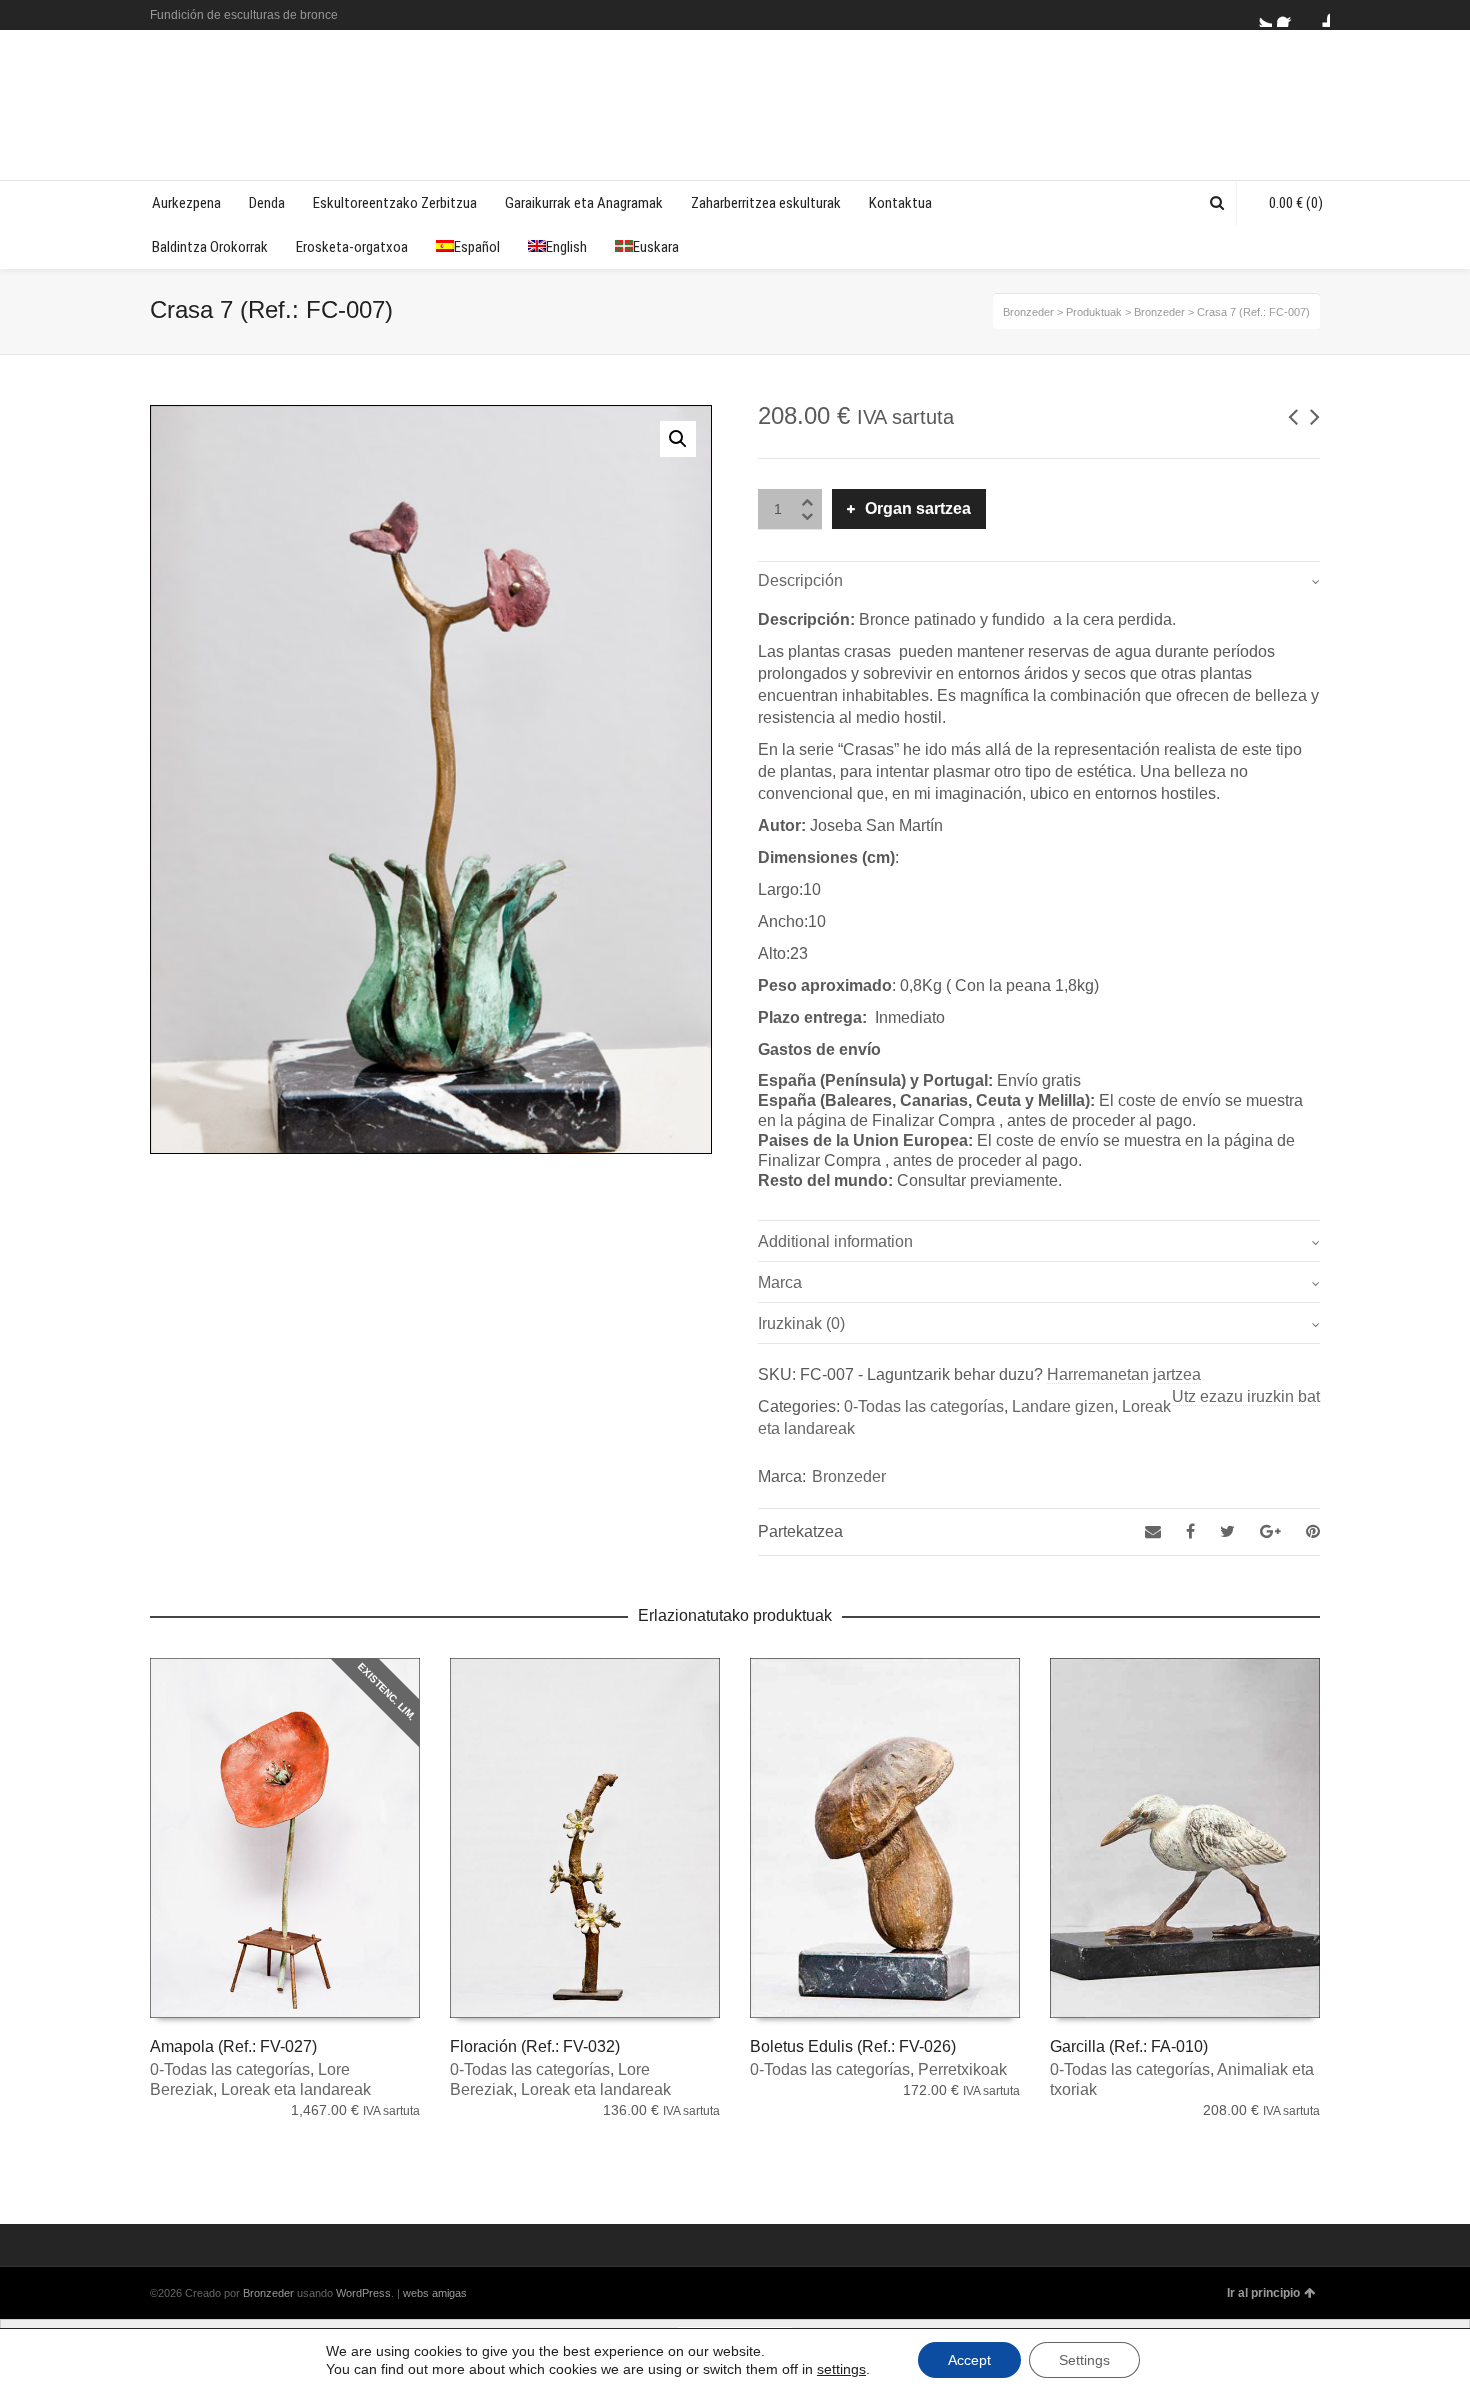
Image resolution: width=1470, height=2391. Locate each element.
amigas (449, 2293)
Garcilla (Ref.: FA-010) (1129, 2046)
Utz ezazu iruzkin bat (1246, 1396)
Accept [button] (969, 2360)
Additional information (835, 1241)
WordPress (363, 2293)
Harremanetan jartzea (1124, 1374)
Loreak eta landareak (296, 2089)
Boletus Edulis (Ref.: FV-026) (853, 2046)
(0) (1296, 203)
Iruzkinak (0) (801, 1323)
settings (841, 2369)
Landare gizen (1063, 1406)
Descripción (800, 580)
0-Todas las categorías (924, 1406)
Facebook (1289, 15)
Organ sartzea (918, 508)
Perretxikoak (962, 2069)
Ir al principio (1263, 2293)
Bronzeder (849, 1476)
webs (416, 2293)
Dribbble (1318, 15)
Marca (780, 1282)
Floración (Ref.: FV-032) (535, 2046)
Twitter (1260, 15)
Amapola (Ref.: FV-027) (233, 2046)
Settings (1084, 2360)
